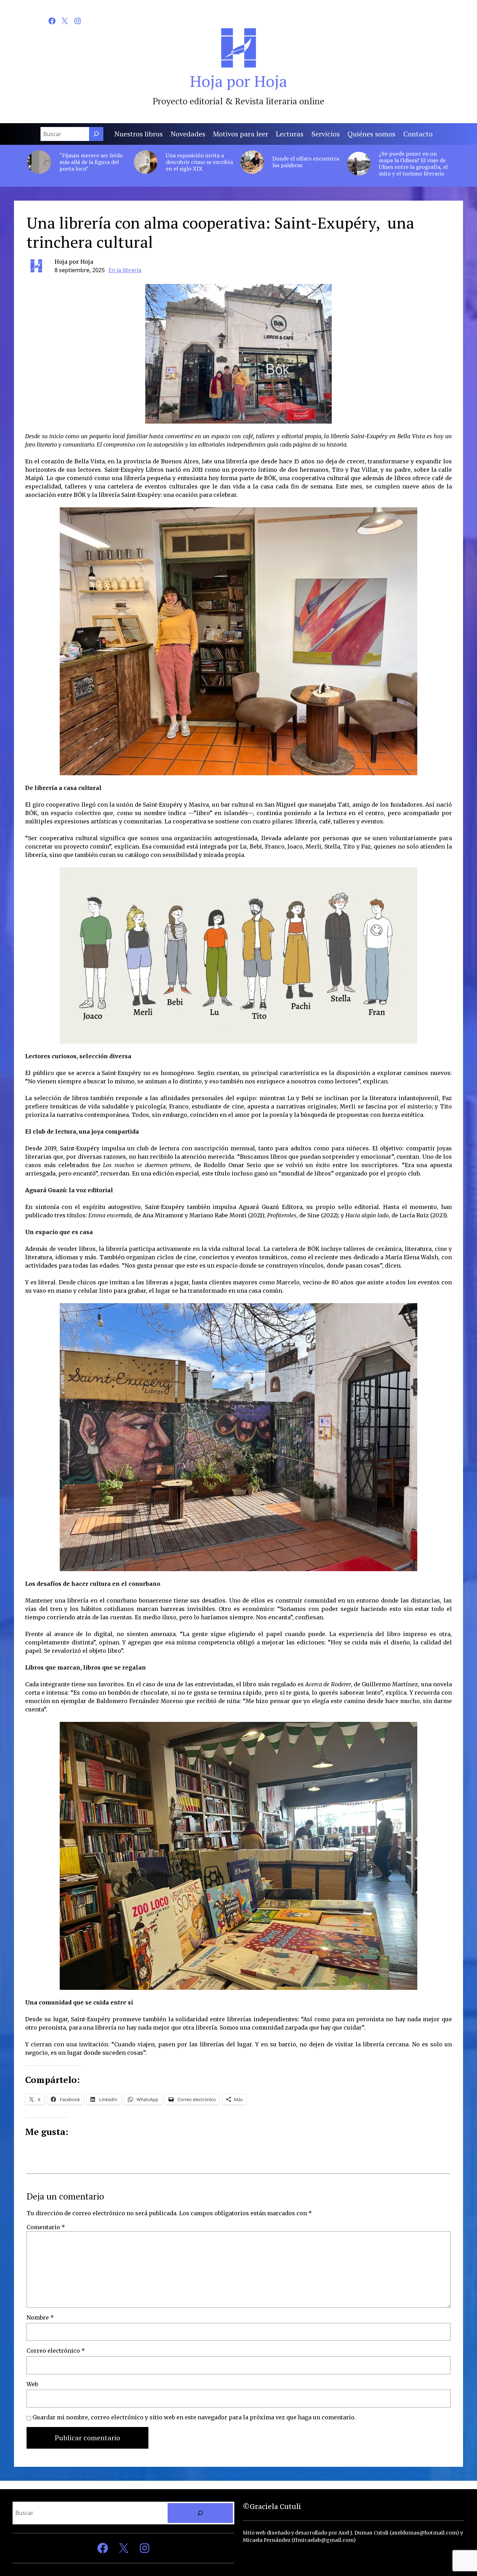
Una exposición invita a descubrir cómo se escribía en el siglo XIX (199, 162)
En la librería (125, 270)
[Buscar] (96, 134)
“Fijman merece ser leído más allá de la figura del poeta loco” (91, 162)
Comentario (46, 2227)
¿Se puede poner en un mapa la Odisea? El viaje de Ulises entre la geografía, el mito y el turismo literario (413, 164)
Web (32, 2384)
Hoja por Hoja (239, 81)
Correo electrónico (56, 2351)
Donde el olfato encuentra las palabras (306, 162)
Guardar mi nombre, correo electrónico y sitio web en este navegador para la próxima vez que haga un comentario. (194, 2417)
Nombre (40, 2317)
